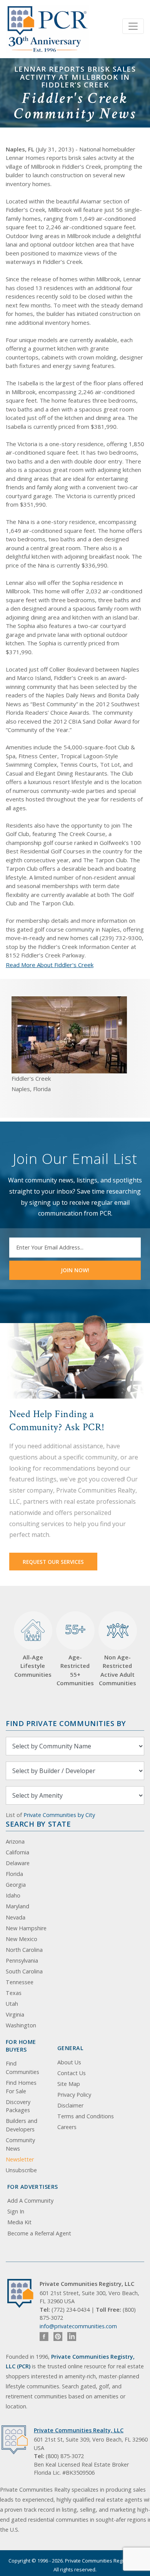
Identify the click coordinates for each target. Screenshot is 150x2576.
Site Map (69, 2084)
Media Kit (19, 2222)
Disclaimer (70, 2105)
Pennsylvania (22, 1961)
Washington (21, 2025)
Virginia (15, 2014)
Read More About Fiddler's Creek (50, 965)
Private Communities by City (59, 1815)
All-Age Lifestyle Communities (33, 1666)
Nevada (16, 1917)
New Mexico (22, 1939)
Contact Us (72, 2073)
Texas (14, 1993)
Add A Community (30, 2201)
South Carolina (24, 1971)
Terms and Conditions (86, 2116)
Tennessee (20, 1982)
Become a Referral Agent (39, 2233)
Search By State (38, 1824)
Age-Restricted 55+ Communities (75, 1654)
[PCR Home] (23, 2293)
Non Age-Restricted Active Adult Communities (117, 1670)
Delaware (18, 1863)
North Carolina (24, 1950)
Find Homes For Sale (21, 2087)
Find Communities (22, 2068)
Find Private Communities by (66, 1723)
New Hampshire (26, 1928)
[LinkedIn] (72, 2337)
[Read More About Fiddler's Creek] (69, 1034)
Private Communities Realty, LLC (79, 2430)
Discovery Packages (18, 2106)
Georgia (16, 1885)
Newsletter (20, 2159)
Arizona (15, 1841)
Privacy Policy (74, 2095)
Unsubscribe (21, 2170)
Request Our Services (53, 1562)
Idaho (13, 1895)
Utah (12, 2004)
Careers (67, 2127)
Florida (14, 1874)
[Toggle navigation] (133, 26)
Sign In (16, 2211)
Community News (20, 2144)
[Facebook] (44, 2337)
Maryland (17, 1906)
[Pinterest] (58, 2337)
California (17, 1852)
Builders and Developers (22, 2125)
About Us (69, 2062)
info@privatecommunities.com (78, 2326)
